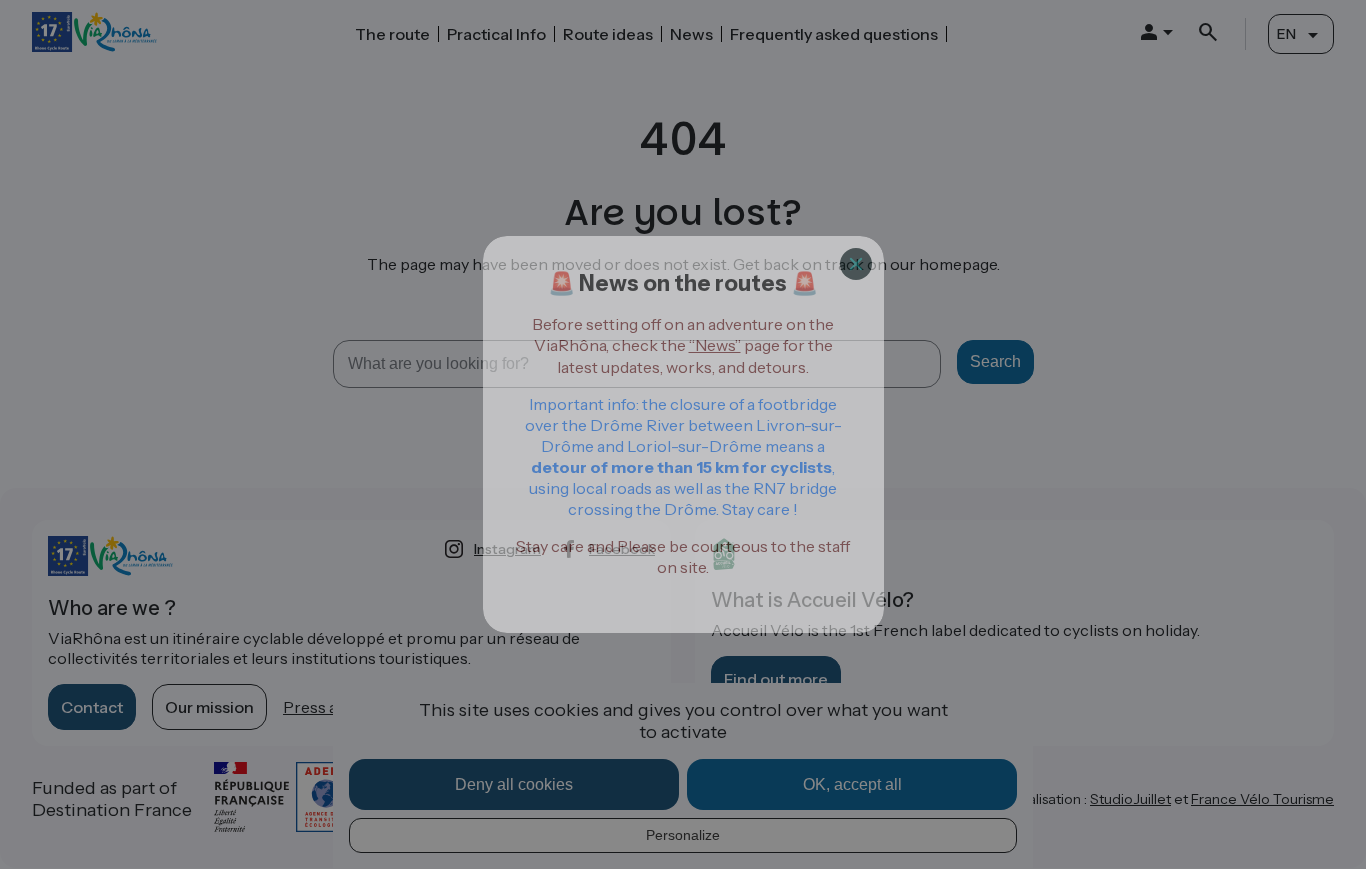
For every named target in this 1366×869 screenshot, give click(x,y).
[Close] (856, 264)
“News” (715, 345)
